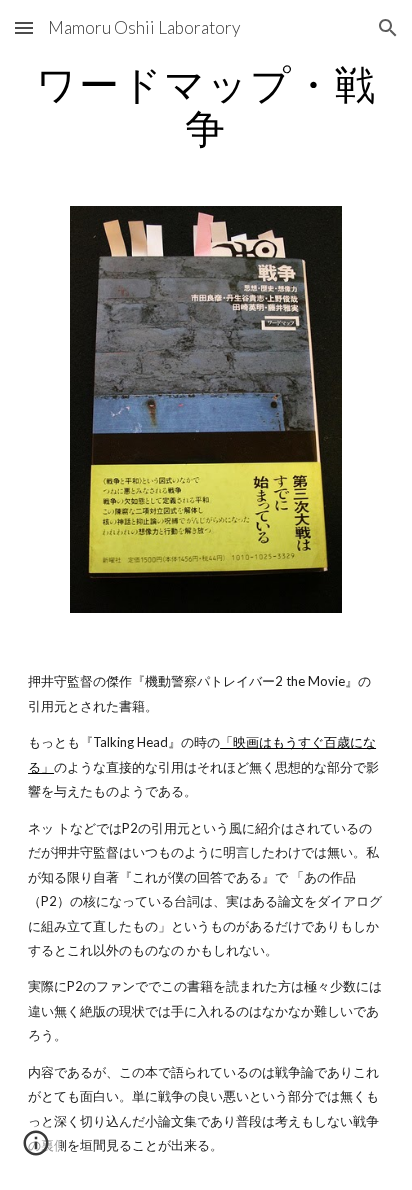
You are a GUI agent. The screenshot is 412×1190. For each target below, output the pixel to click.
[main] (206, 106)
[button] (24, 27)
